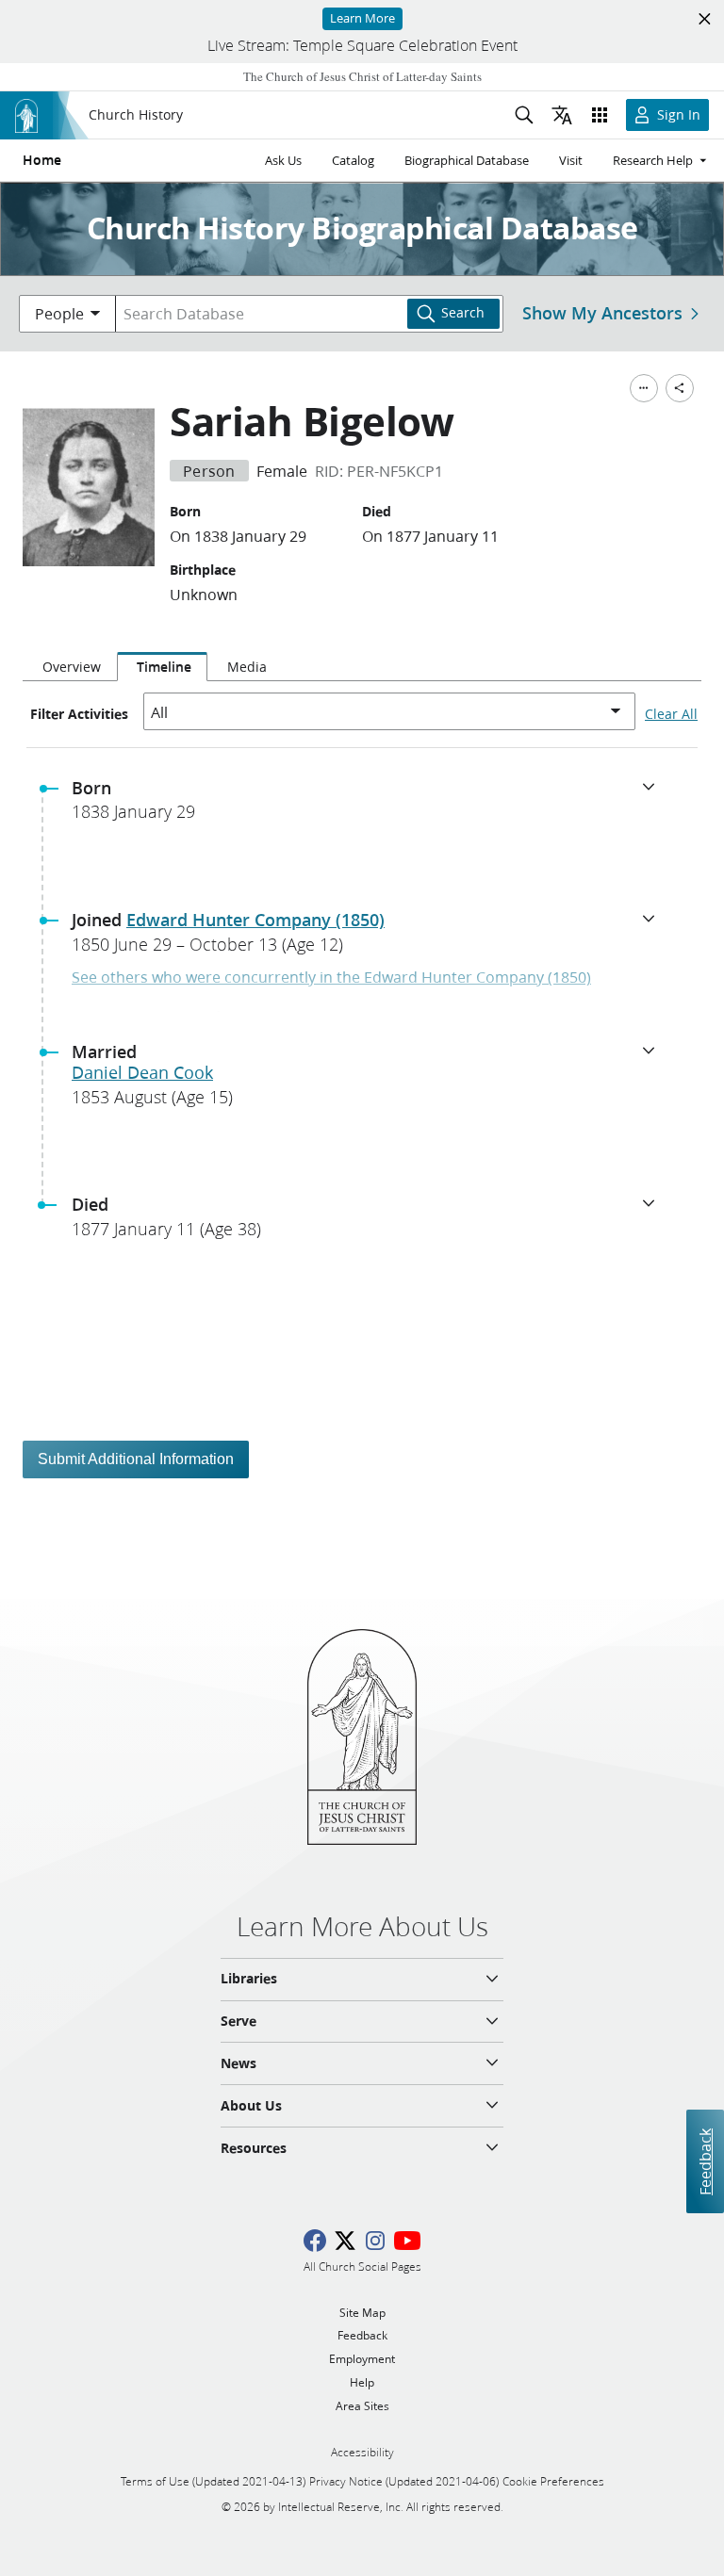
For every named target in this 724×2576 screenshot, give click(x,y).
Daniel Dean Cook (142, 1072)
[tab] (70, 667)
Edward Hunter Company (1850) (255, 920)
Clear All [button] (671, 714)
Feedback (705, 2161)
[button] (370, 806)
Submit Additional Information (136, 1459)
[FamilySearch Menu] (644, 388)
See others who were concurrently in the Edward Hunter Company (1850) (331, 977)
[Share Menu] (680, 388)
